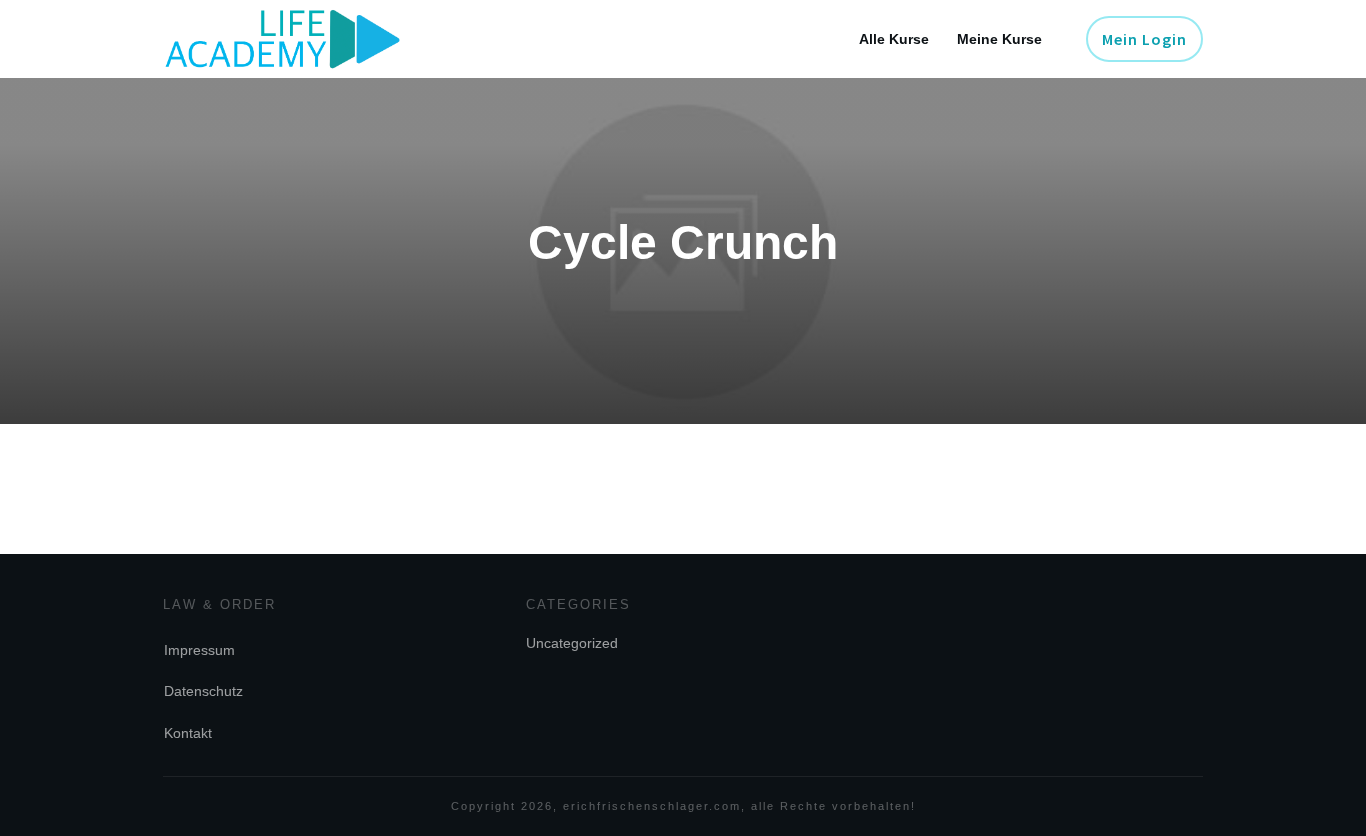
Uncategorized (572, 643)
